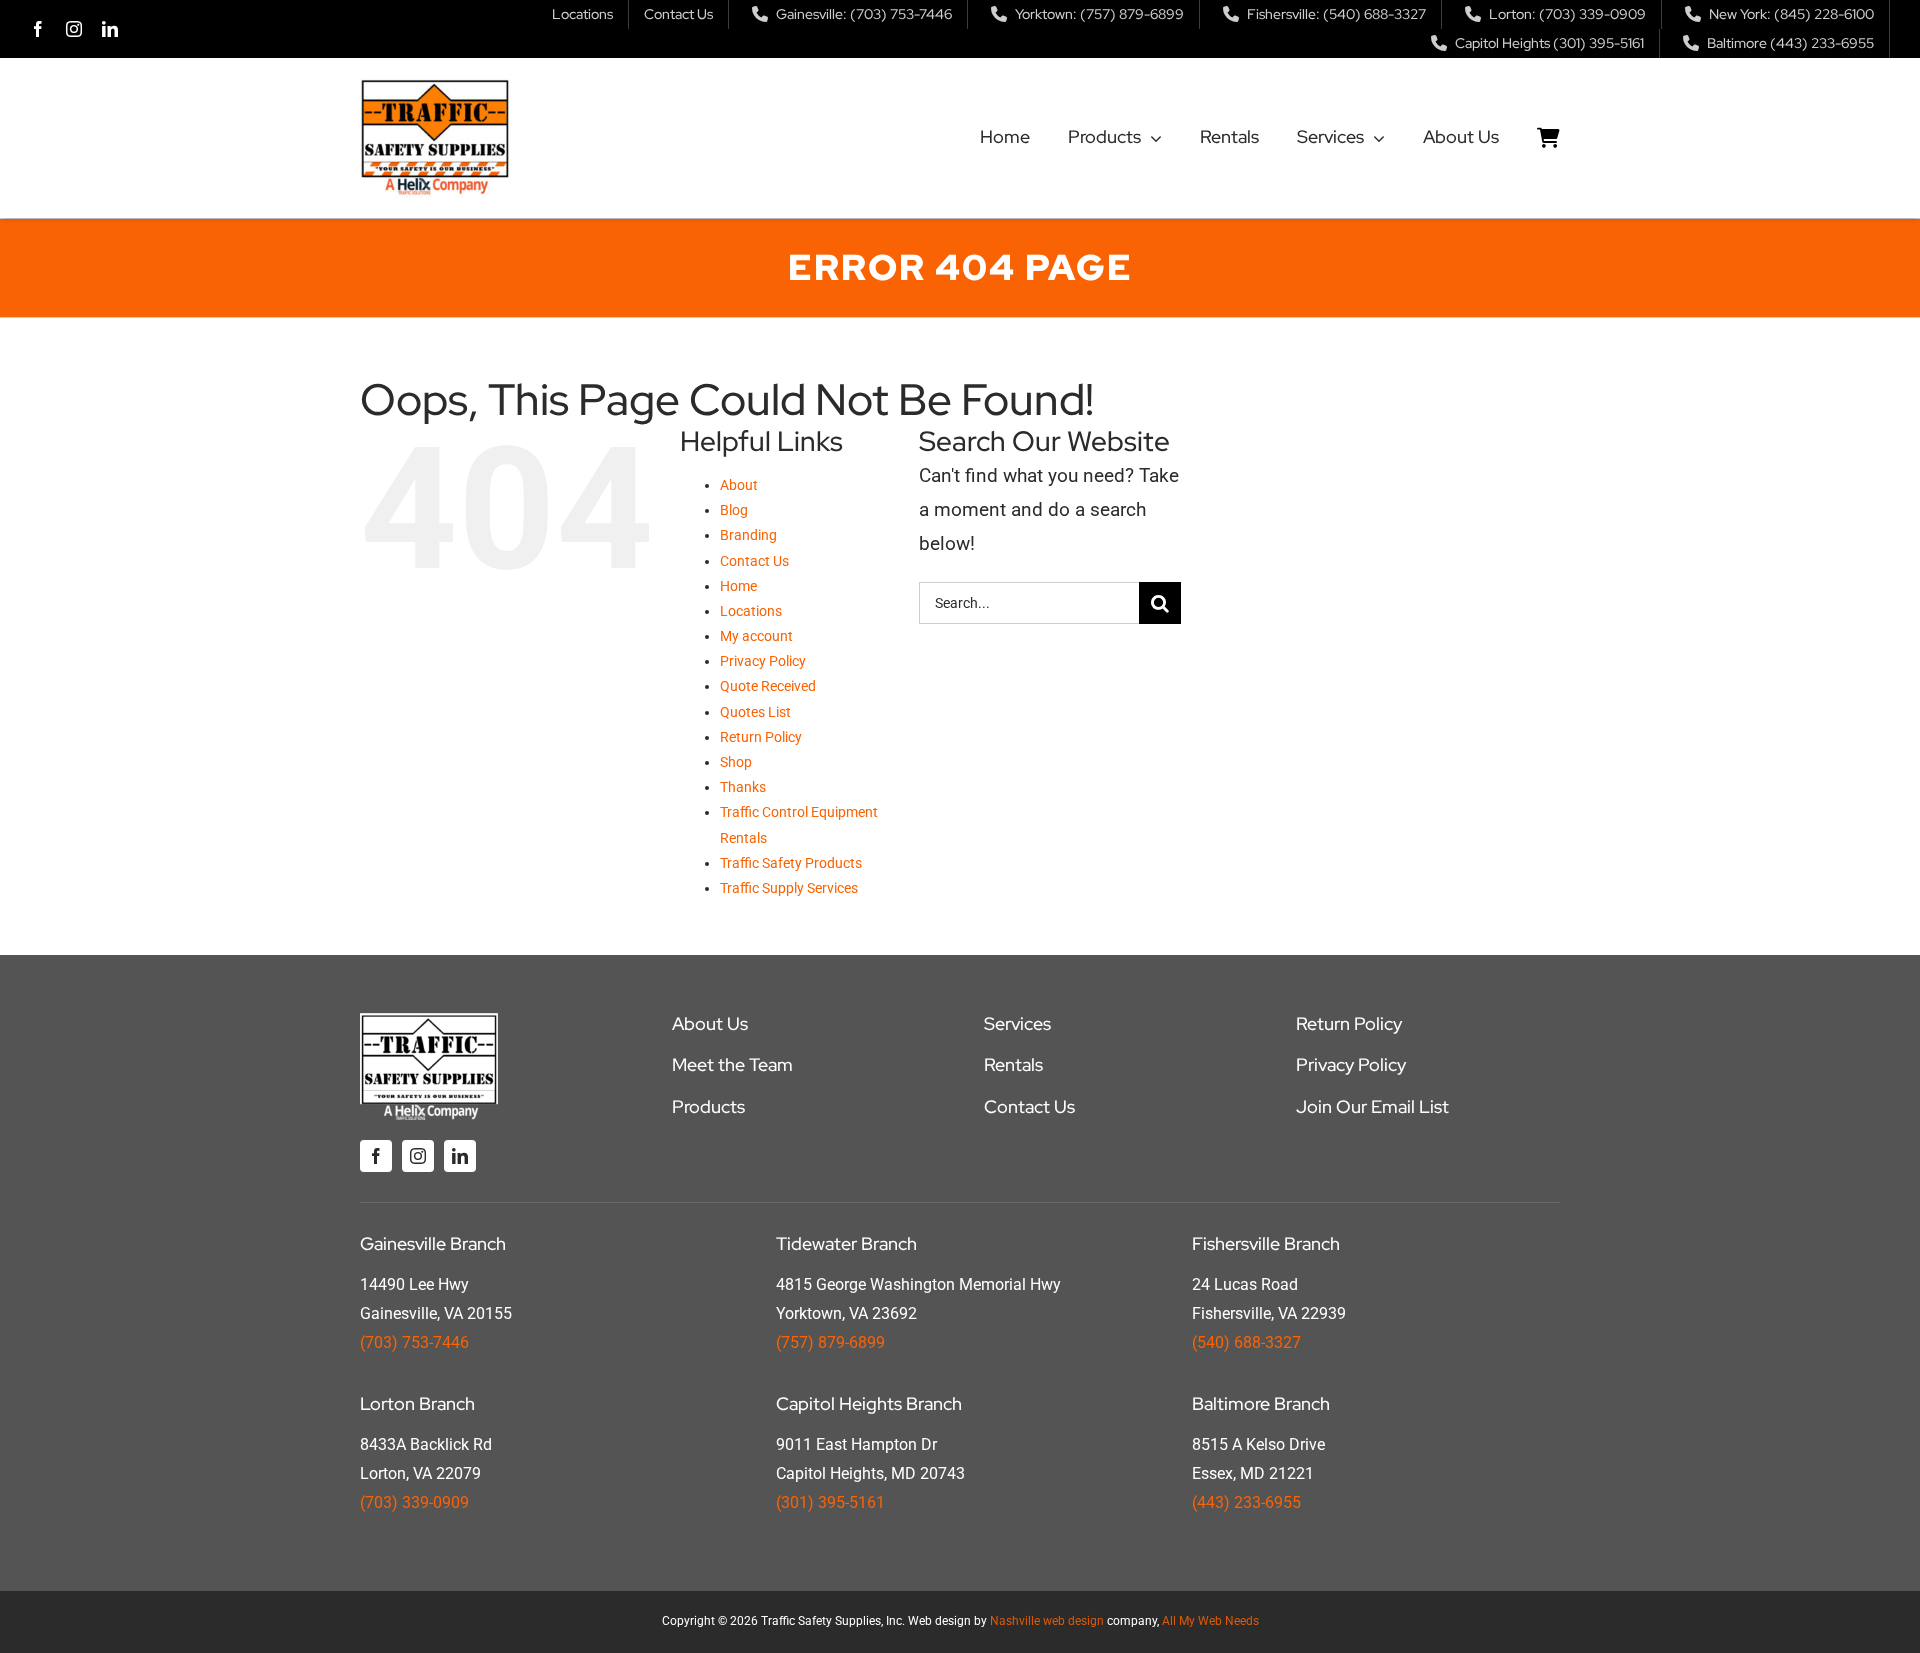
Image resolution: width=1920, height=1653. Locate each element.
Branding (748, 535)
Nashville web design (1047, 1621)
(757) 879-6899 (830, 1342)
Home (738, 586)
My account (756, 636)
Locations (751, 611)
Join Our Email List (1372, 1106)
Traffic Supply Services (789, 888)
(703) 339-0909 (414, 1502)
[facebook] (38, 29)
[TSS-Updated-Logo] (435, 87)
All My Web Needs (1210, 1621)
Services (1017, 1023)
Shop (736, 762)
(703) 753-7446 (414, 1342)
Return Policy (761, 737)
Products (708, 1106)
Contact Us (754, 561)
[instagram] (74, 29)
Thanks (743, 787)
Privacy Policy (763, 661)
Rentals (1013, 1064)
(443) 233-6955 (1246, 1502)
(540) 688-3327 (1246, 1342)
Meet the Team (732, 1064)
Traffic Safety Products (791, 863)
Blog (734, 510)
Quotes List (755, 712)
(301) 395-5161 (830, 1502)
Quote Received (768, 686)
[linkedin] (110, 29)
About (739, 485)
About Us (710, 1023)
